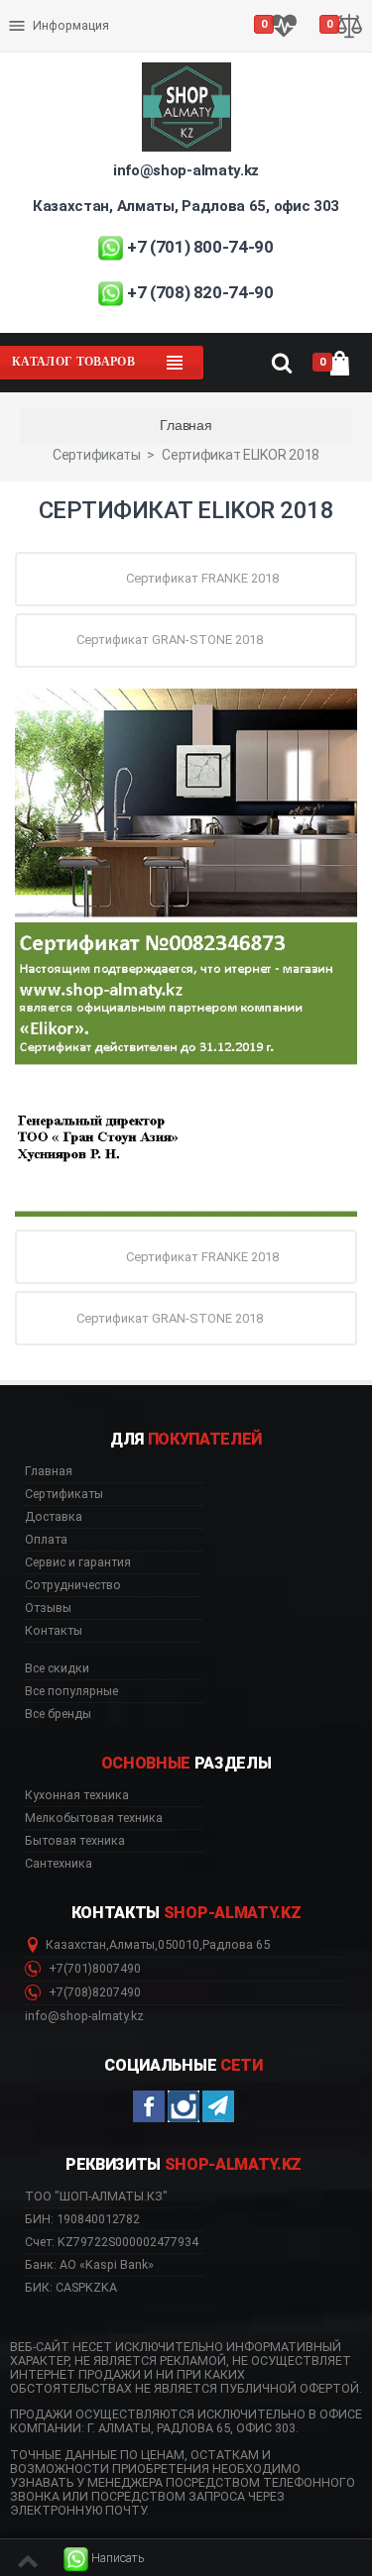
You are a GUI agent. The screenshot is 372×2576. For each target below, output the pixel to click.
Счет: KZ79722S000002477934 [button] (112, 2242)
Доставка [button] (54, 1517)
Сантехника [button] (59, 1864)
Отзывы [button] (48, 1608)
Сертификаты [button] (64, 1494)
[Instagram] (184, 2106)
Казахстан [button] (76, 1945)
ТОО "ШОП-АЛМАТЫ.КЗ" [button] (96, 2197)
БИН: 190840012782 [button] (82, 2219)
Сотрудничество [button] (73, 1585)
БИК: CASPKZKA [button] (71, 2287)
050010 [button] (179, 1945)
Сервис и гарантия (67, 42)
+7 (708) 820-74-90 (200, 292)
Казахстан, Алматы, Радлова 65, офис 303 (186, 206)
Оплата (33, 10)
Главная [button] (49, 1471)
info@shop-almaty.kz (186, 170)
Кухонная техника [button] (77, 1795)
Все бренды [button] (58, 1714)
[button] (104, 2559)
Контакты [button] (54, 1631)
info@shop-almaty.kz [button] (84, 2016)
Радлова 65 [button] (236, 1945)
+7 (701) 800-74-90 (200, 247)
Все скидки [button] (57, 1668)
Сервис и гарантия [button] (78, 1562)
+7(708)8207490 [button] (93, 1992)
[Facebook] (149, 2106)
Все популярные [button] (71, 1691)
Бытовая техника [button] (75, 1841)
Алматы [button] (132, 1945)
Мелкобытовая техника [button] (94, 1818)
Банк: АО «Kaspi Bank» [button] (89, 2264)
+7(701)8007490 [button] (93, 1969)
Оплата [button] (46, 1540)
